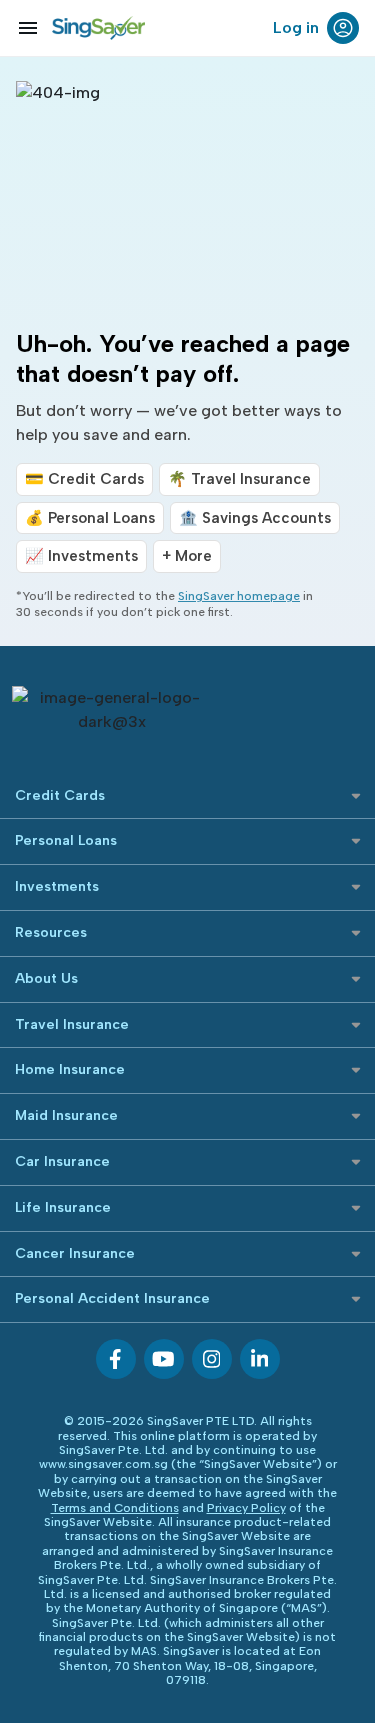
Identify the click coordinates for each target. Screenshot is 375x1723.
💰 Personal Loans (90, 518)
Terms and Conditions (115, 1508)
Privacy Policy (246, 1508)
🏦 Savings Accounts (255, 518)
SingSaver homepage (239, 596)
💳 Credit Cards (84, 479)
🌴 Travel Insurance (239, 479)
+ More (187, 556)
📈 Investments (81, 556)
